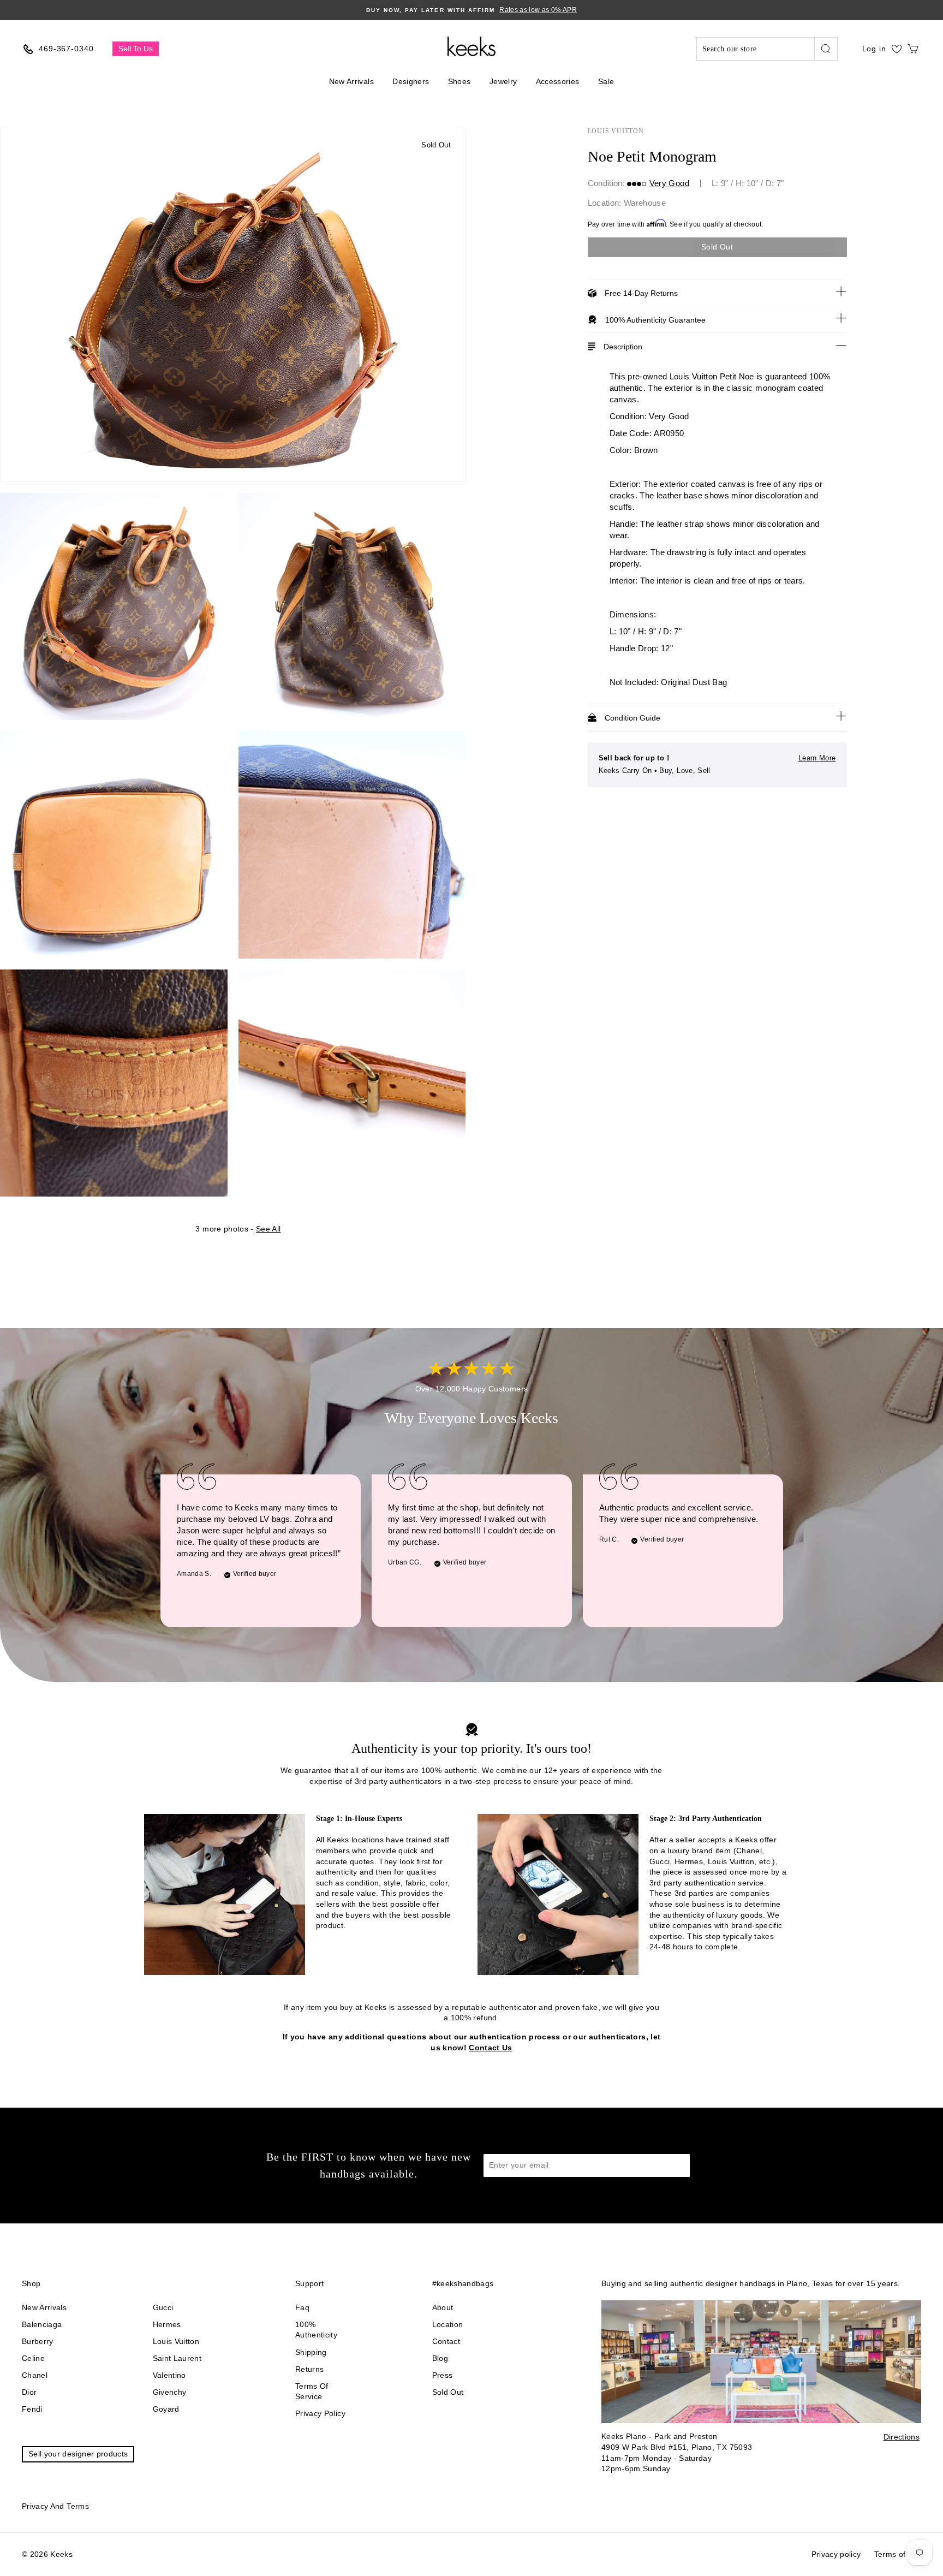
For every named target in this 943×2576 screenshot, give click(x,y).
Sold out (448, 2392)
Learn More (817, 758)
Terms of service (312, 2391)
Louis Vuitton (616, 131)
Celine (33, 2358)
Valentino (169, 2375)
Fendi (32, 2409)
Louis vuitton (176, 2341)
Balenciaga (42, 2324)
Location (448, 2324)
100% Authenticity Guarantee (655, 320)
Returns (309, 2369)
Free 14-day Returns (641, 293)
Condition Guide (632, 718)
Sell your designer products (78, 2454)
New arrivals (44, 2307)
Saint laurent (177, 2358)
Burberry (38, 2341)
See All (268, 1229)
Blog (440, 2358)
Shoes (459, 81)
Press (443, 2375)
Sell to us (136, 49)
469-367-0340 (66, 49)
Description (623, 347)
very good (669, 183)
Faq (302, 2307)
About (443, 2307)
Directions (902, 2437)
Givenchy (170, 2392)
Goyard (166, 2409)
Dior (29, 2392)
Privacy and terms (55, 2506)
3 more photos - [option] (238, 1229)
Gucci (163, 2307)
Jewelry (503, 81)
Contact (446, 2341)
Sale (606, 81)
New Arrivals (351, 81)
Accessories (558, 81)
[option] (471, 10)
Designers (411, 81)
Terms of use (898, 2554)
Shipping (311, 2352)
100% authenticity (316, 2330)
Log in (874, 49)
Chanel (35, 2375)
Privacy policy (320, 2413)
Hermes (167, 2324)
